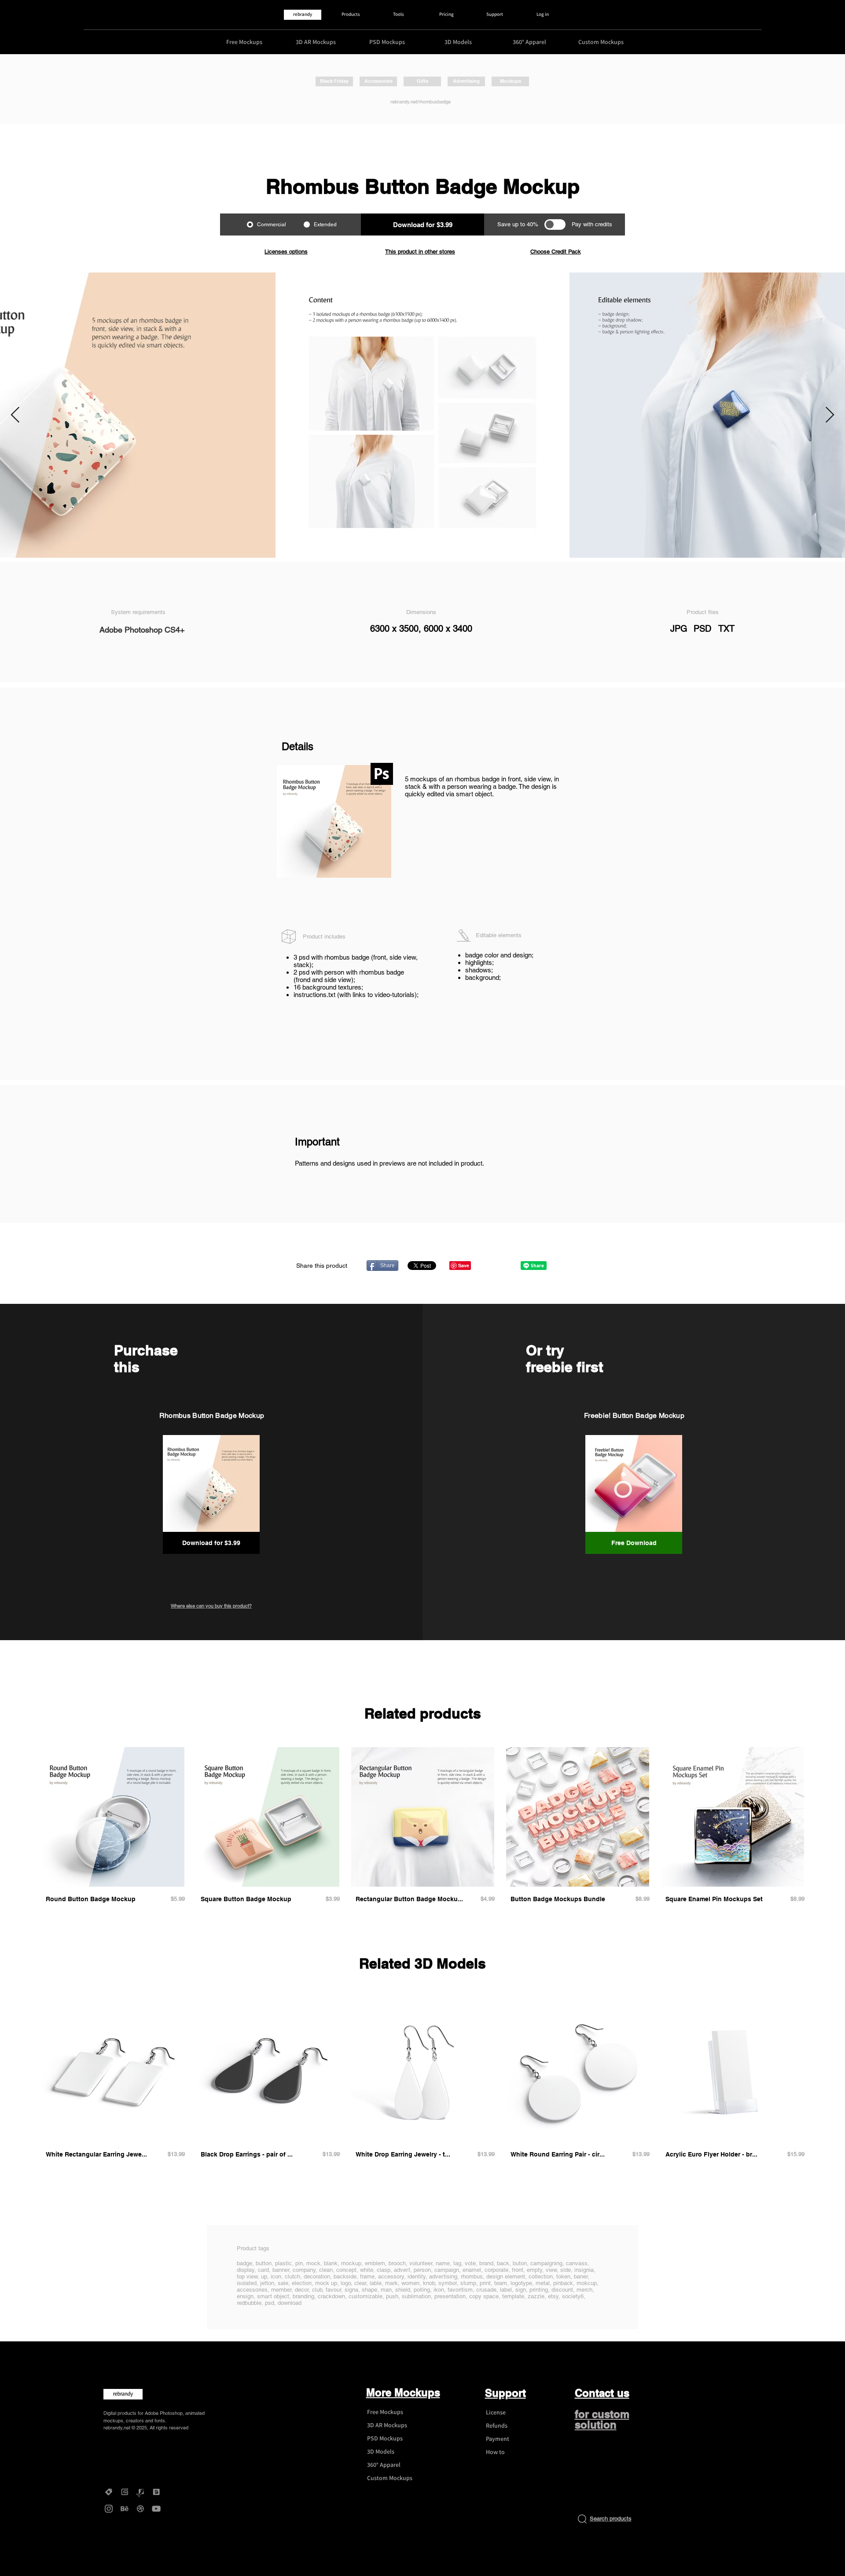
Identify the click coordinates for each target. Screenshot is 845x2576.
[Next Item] (830, 415)
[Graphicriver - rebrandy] (140, 2492)
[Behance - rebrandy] (125, 2509)
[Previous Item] (15, 415)
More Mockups (403, 2392)
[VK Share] (505, 1265)
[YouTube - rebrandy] (156, 2509)
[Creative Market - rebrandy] (109, 2492)
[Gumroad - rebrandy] (125, 2492)
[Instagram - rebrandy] (109, 2509)
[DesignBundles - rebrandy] (156, 2492)
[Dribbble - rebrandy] (140, 2509)
